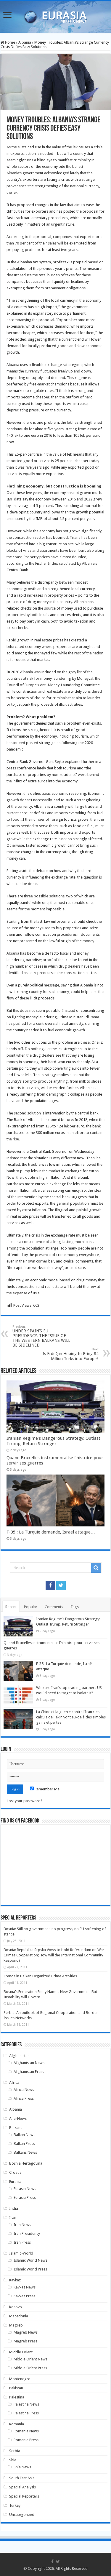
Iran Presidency (27, 2233)
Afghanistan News (29, 2063)
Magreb (16, 2325)
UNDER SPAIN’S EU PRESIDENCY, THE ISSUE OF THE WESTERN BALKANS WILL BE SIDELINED (41, 1336)
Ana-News (18, 2118)
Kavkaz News (25, 2287)
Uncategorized (22, 2515)
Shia (13, 2460)
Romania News (26, 2431)
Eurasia (15, 2182)
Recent (11, 1607)
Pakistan (16, 2388)
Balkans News (25, 2152)
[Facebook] (50, 1585)
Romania (17, 2424)
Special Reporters (24, 2496)
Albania (25, 42)
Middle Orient (21, 2352)
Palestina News (26, 2404)
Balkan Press (24, 2144)
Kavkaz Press (24, 2296)
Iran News (22, 2225)
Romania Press (26, 2440)
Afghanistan (19, 2056)
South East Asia (22, 2478)
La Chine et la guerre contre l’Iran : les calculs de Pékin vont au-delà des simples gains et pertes (71, 1717)
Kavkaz (15, 2280)
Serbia (15, 2451)
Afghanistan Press (29, 2072)
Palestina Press (26, 2413)
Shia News (22, 2467)
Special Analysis (22, 2487)
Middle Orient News (30, 2359)
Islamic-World (21, 2253)
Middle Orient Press (30, 2368)
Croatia (15, 2172)
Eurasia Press (25, 2197)
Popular (31, 1607)
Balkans (16, 2128)
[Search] (96, 1568)
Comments (54, 1607)
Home (10, 42)
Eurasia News (25, 2189)
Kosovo (16, 2307)
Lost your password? (25, 1801)
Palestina (17, 2397)
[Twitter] (61, 1585)
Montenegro (20, 2379)
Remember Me (47, 1789)
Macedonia (19, 2316)
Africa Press (24, 2098)
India (14, 2208)
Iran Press (22, 2242)
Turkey (15, 2505)
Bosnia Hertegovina (26, 2163)
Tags (75, 1607)
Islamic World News (30, 2260)
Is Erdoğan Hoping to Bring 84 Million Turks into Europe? (71, 1354)
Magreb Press (25, 2341)
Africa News (24, 2090)
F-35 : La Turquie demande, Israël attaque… (51, 1532)
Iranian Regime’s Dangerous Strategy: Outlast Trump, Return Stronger (53, 1441)
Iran (13, 2218)
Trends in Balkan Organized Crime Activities (40, 1976)
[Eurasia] (56, 16)
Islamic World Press (30, 2269)
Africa (14, 2082)
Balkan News (24, 2135)
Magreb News (26, 2332)
